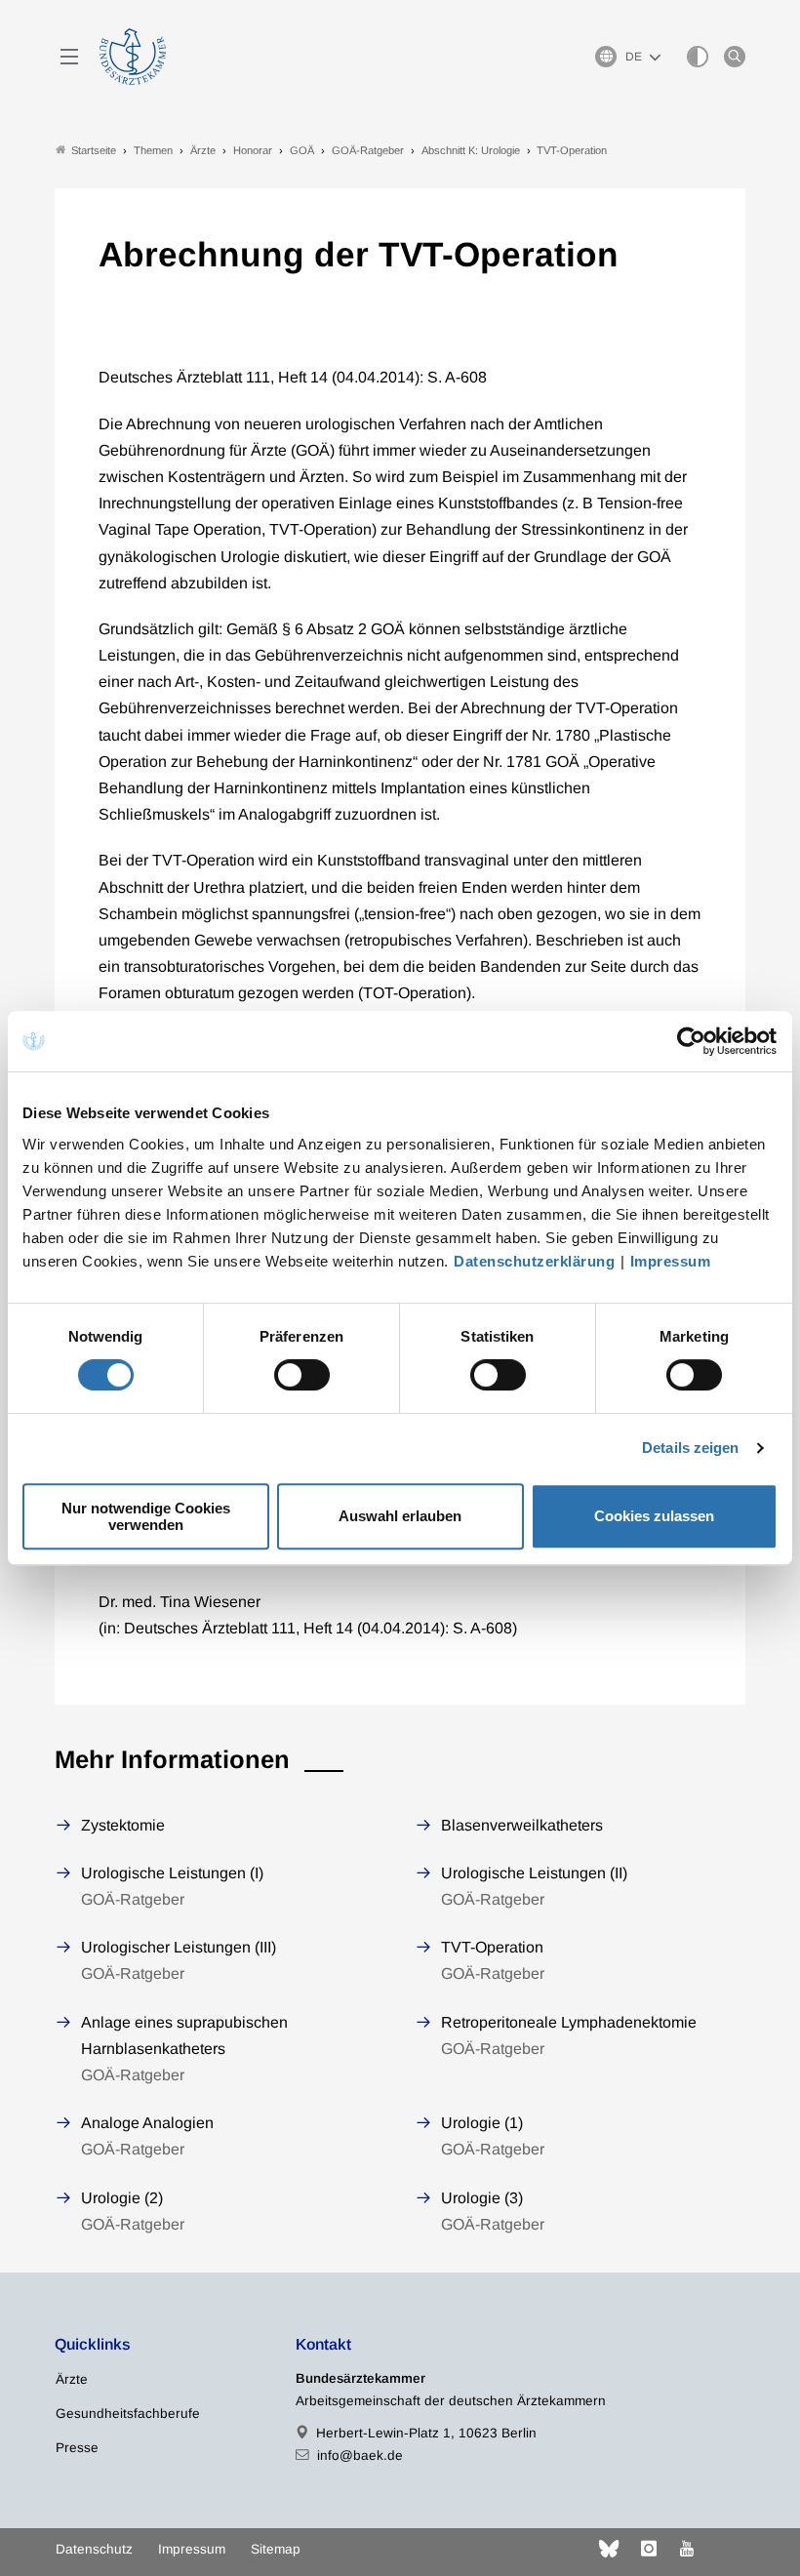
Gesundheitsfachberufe (128, 2414)
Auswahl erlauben (400, 1516)
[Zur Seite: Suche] (735, 57)
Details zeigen (690, 1448)
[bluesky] (609, 2549)
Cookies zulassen (654, 1516)
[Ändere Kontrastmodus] (698, 57)
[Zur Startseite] (133, 57)
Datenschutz (94, 2549)
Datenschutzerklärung (534, 1261)
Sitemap (276, 2549)
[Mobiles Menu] (69, 57)
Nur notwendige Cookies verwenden (146, 1516)
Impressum (671, 1261)
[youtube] (687, 2549)
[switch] (302, 1375)
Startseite (94, 150)
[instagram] (649, 2549)
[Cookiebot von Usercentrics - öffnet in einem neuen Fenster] (692, 1041)
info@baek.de (360, 2455)
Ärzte (72, 2379)
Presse (77, 2448)
